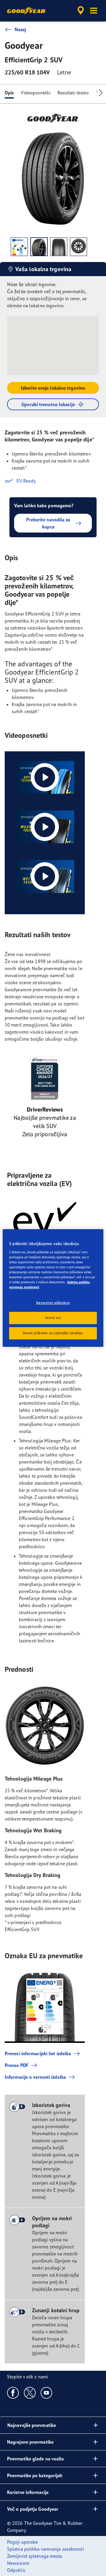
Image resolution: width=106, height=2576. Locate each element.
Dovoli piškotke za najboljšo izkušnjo (53, 1333)
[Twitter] (30, 2393)
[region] (53, 1288)
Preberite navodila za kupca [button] (48, 523)
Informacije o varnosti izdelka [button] (35, 2077)
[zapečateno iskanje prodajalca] (81, 11)
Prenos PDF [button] (16, 2065)
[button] (94, 11)
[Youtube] (47, 2393)
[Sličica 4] (78, 247)
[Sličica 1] (19, 247)
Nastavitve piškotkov (53, 1303)
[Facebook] (13, 2393)
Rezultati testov (73, 93)
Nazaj (20, 29)
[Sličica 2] (39, 247)
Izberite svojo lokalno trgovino (53, 388)
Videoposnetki (35, 93)
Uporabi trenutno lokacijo (48, 404)
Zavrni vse (53, 1318)
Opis (9, 93)
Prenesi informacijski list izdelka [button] (38, 2053)
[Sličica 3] (59, 247)
